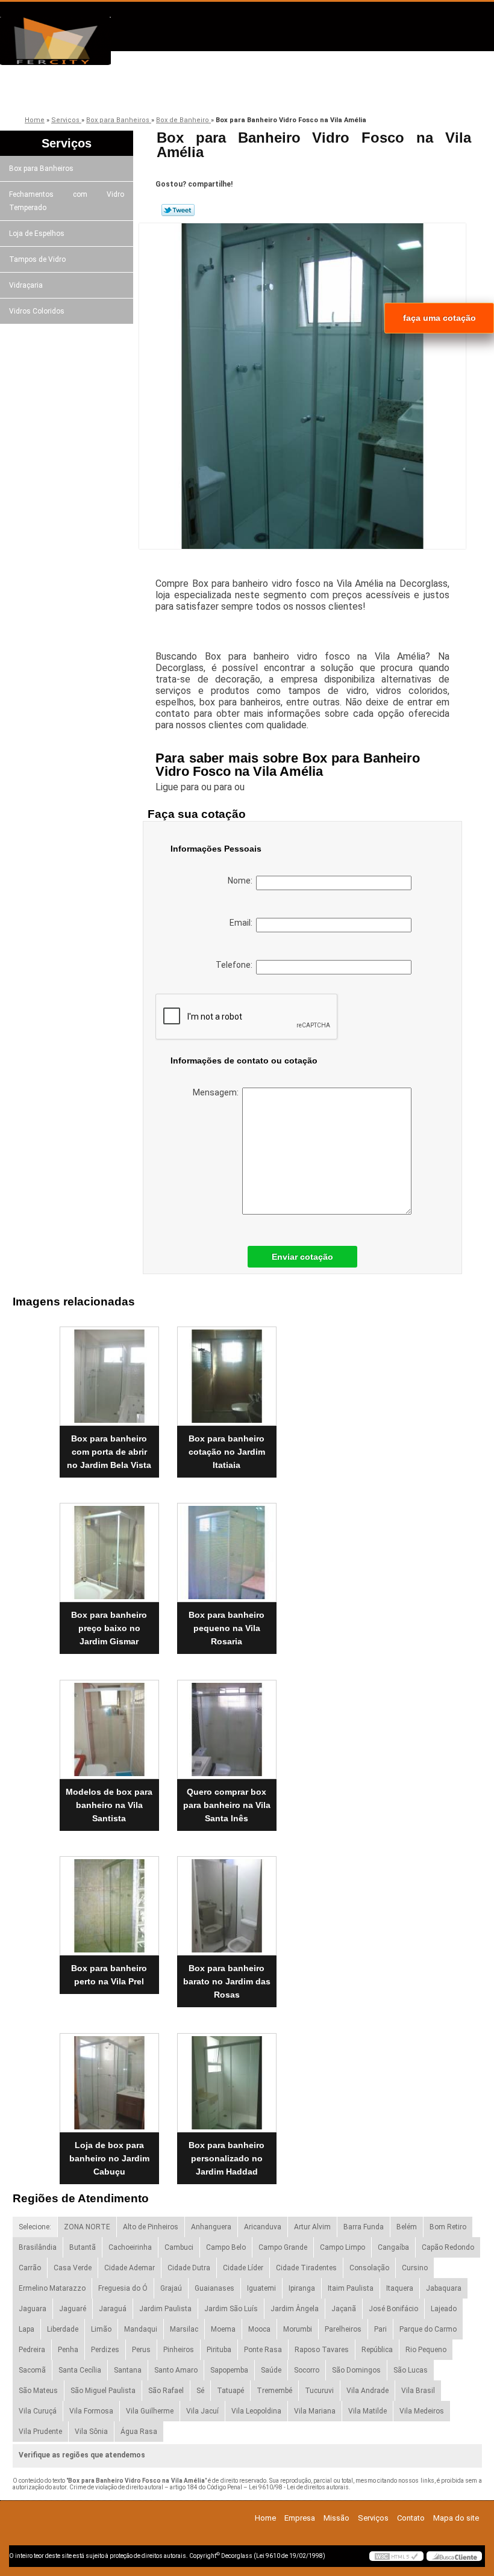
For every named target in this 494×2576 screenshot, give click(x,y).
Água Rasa (139, 2432)
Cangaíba (393, 2247)
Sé (200, 2391)
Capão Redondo (448, 2247)
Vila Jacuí (202, 2411)
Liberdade (63, 2329)
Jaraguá (113, 2309)
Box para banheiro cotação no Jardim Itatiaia (227, 1452)
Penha (68, 2350)
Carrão (30, 2268)
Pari (380, 2329)
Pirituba (219, 2350)
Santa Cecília (80, 2370)
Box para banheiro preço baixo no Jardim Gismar (109, 1628)
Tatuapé (230, 2391)
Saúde (271, 2370)
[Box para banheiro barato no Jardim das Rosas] (227, 1901)
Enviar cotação (302, 1257)
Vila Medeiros (422, 2411)
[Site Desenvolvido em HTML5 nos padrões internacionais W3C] (396, 2556)
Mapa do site (456, 2518)
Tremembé (274, 2391)
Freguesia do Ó (123, 2288)
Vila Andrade (367, 2391)
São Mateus (38, 2391)
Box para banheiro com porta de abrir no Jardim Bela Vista (109, 1452)
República (377, 2350)
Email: (243, 923)
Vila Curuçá (38, 2411)
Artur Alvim (312, 2227)
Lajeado (444, 2309)
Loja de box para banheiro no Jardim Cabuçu (109, 2158)
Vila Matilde (367, 2411)
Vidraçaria (26, 285)
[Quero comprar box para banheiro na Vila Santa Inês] (227, 1724)
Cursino (415, 2268)
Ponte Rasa (263, 2350)
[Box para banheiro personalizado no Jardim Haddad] (227, 2078)
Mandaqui (141, 2329)
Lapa (27, 2329)
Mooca (259, 2329)
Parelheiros (343, 2329)
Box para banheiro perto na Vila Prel (109, 1975)
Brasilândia (38, 2247)
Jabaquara (444, 2288)
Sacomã (32, 2370)
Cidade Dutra (189, 2268)
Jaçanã (344, 2309)
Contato (370, 92)
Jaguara (33, 2309)
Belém (407, 2227)
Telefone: (236, 965)
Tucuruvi (319, 2391)
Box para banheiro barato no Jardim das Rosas (227, 1981)
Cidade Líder (243, 2268)
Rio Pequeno (426, 2350)
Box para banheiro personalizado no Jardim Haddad (227, 2158)
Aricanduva (263, 2227)
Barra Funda (364, 2227)
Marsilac (184, 2329)
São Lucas (411, 2370)
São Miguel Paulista (103, 2391)
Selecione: (35, 2227)
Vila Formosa (91, 2411)
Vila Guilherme (150, 2411)
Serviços (284, 92)
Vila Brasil (418, 2391)
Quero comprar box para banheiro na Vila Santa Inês (227, 1805)
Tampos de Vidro (37, 259)
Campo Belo (226, 2247)
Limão (101, 2329)
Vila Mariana (315, 2411)
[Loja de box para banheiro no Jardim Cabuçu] (109, 2078)
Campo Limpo (342, 2247)
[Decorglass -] (69, 41)
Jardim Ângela (295, 2309)
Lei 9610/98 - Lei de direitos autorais (299, 2487)
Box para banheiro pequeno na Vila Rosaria (227, 1628)
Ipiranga (302, 2288)
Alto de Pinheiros (151, 2227)
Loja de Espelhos (37, 234)
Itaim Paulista (351, 2288)
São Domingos (356, 2370)
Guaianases (214, 2288)
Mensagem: (217, 1092)
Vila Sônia (91, 2432)
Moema (223, 2329)
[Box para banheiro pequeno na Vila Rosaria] (227, 1548)
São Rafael (166, 2391)
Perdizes (105, 2350)
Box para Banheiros (41, 169)
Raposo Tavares (322, 2350)
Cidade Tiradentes (306, 2268)
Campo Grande (283, 2247)
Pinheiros (179, 2350)
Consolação (369, 2268)
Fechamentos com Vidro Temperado (67, 201)
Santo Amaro (176, 2370)
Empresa (114, 92)
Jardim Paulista (165, 2309)
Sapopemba (229, 2370)
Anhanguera (211, 2227)
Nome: (242, 881)
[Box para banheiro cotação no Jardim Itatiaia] (227, 1371)
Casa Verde (73, 2268)
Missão (199, 92)
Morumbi (298, 2329)
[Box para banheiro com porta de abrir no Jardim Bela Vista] (109, 1371)
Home (265, 2518)
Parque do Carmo (428, 2329)
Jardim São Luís (231, 2309)
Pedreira (32, 2350)
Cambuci (179, 2247)
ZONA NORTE (87, 2227)
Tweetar (178, 210)
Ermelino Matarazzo (52, 2288)
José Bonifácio (393, 2309)
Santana (128, 2370)
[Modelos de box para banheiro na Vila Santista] (109, 1724)
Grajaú (171, 2288)
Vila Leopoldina (256, 2411)
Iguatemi (261, 2288)
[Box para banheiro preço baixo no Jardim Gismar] (109, 1548)
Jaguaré (73, 2309)
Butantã (83, 2247)
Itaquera (400, 2288)
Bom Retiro (448, 2227)
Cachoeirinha (130, 2247)
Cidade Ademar (130, 2268)
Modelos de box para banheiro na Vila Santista (109, 1805)
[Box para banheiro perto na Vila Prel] (109, 1901)
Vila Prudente (40, 2432)
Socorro (307, 2370)
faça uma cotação (439, 318)
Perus (141, 2350)
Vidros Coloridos (37, 311)
